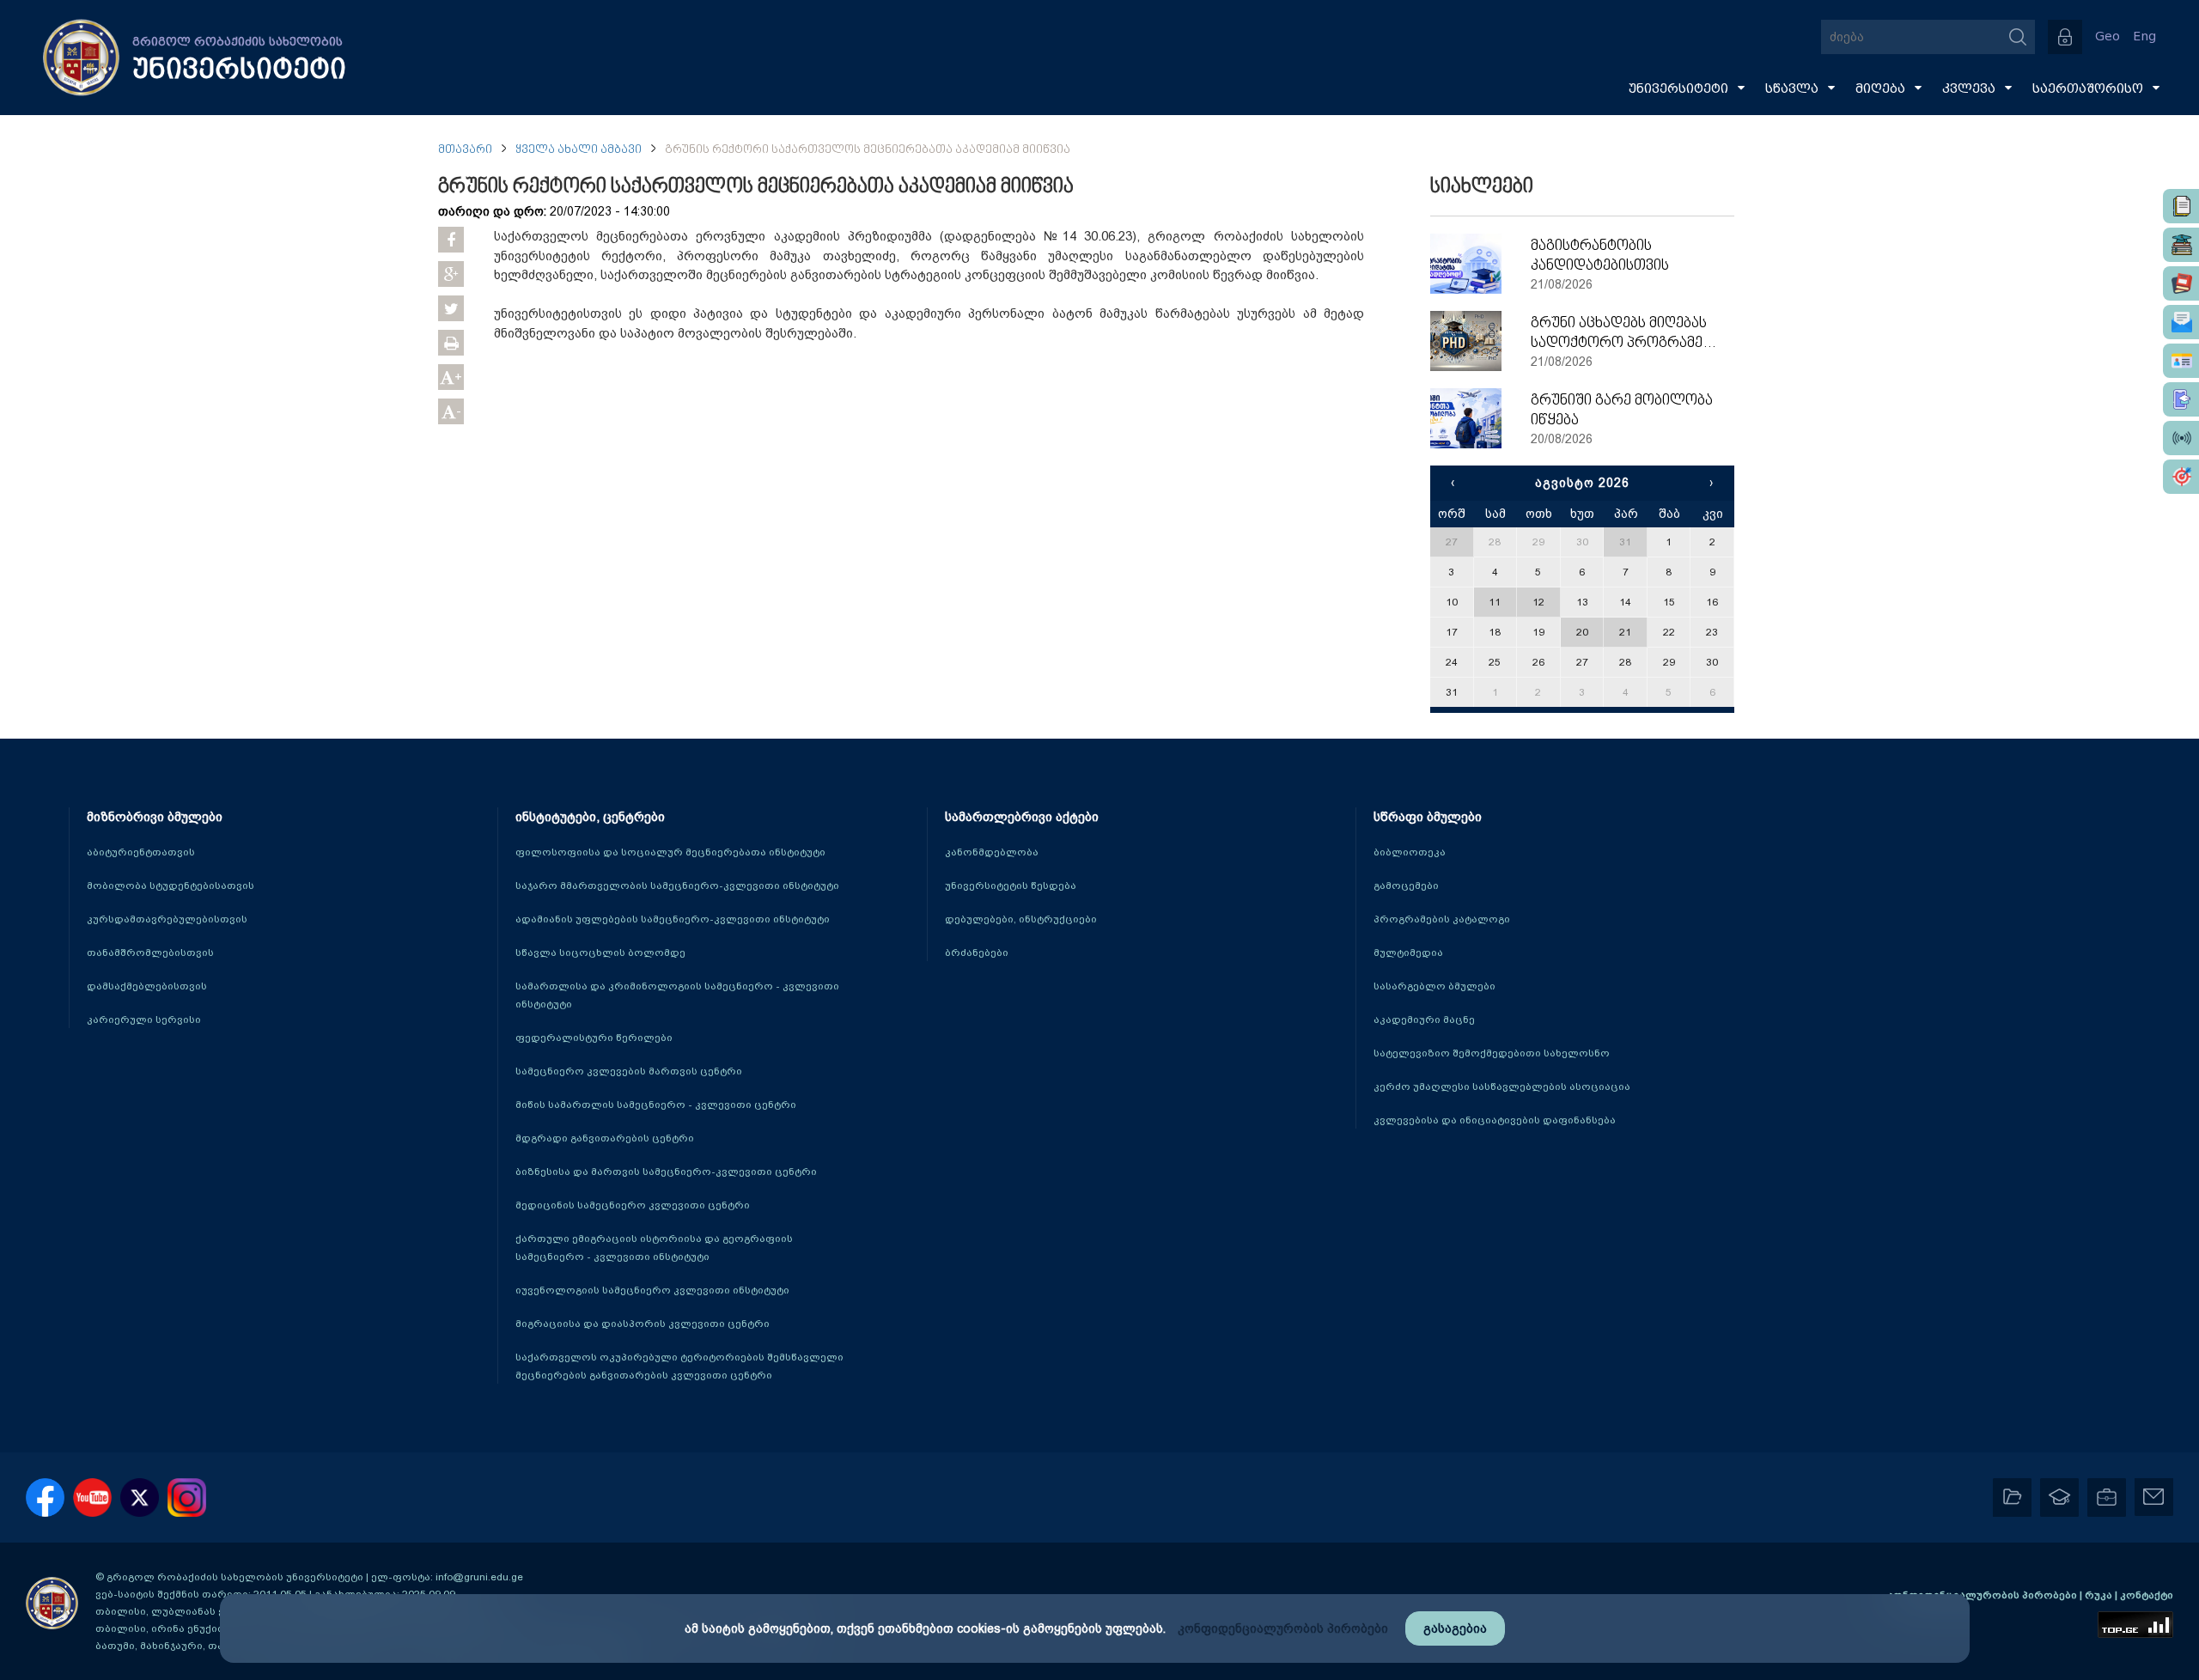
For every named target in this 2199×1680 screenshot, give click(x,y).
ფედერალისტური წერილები (594, 1038)
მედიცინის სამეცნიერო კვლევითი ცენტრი (633, 1205)
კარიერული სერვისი (144, 1020)
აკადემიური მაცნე (1424, 1020)
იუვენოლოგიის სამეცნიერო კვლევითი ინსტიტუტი (652, 1290)
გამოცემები (1406, 886)
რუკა (2100, 1595)
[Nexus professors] (2181, 283)
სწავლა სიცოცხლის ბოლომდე (600, 953)
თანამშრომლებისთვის (150, 953)
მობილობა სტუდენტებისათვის (171, 886)
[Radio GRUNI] (2181, 438)
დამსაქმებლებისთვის (147, 986)
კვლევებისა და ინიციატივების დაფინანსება (1495, 1120)
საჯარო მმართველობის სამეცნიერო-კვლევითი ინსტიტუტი (677, 886)
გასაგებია (1455, 1628)
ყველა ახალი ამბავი (579, 150)
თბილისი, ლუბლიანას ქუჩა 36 (176, 1611)
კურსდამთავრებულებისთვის (167, 919)
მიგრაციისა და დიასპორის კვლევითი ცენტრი (643, 1324)
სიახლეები (1482, 187)
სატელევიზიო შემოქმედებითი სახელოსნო (1492, 1053)
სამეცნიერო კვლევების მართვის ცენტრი (629, 1071)
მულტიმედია (1408, 953)
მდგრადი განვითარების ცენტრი (605, 1138)
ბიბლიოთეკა (1410, 852)
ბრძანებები (977, 953)
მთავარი (465, 150)
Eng (2144, 37)
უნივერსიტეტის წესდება (1011, 886)
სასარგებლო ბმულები (1435, 986)
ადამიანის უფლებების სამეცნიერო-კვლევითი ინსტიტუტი (673, 919)
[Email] (2181, 322)
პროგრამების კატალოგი (1442, 919)
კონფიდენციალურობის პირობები (1983, 1595)
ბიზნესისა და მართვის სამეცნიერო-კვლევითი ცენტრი (666, 1172)
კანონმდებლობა (992, 852)
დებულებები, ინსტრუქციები (1021, 919)
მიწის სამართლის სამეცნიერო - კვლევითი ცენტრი (656, 1105)
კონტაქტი (2147, 1595)
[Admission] (2181, 399)
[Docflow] (2181, 206)
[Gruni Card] (2181, 361)
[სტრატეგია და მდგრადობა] (2181, 477)
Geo (2108, 37)
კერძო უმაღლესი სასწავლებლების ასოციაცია (1502, 1087)
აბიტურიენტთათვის (141, 852)
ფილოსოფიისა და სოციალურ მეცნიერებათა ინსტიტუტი (670, 852)
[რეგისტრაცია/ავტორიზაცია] (2065, 37)
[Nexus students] (2181, 245)
